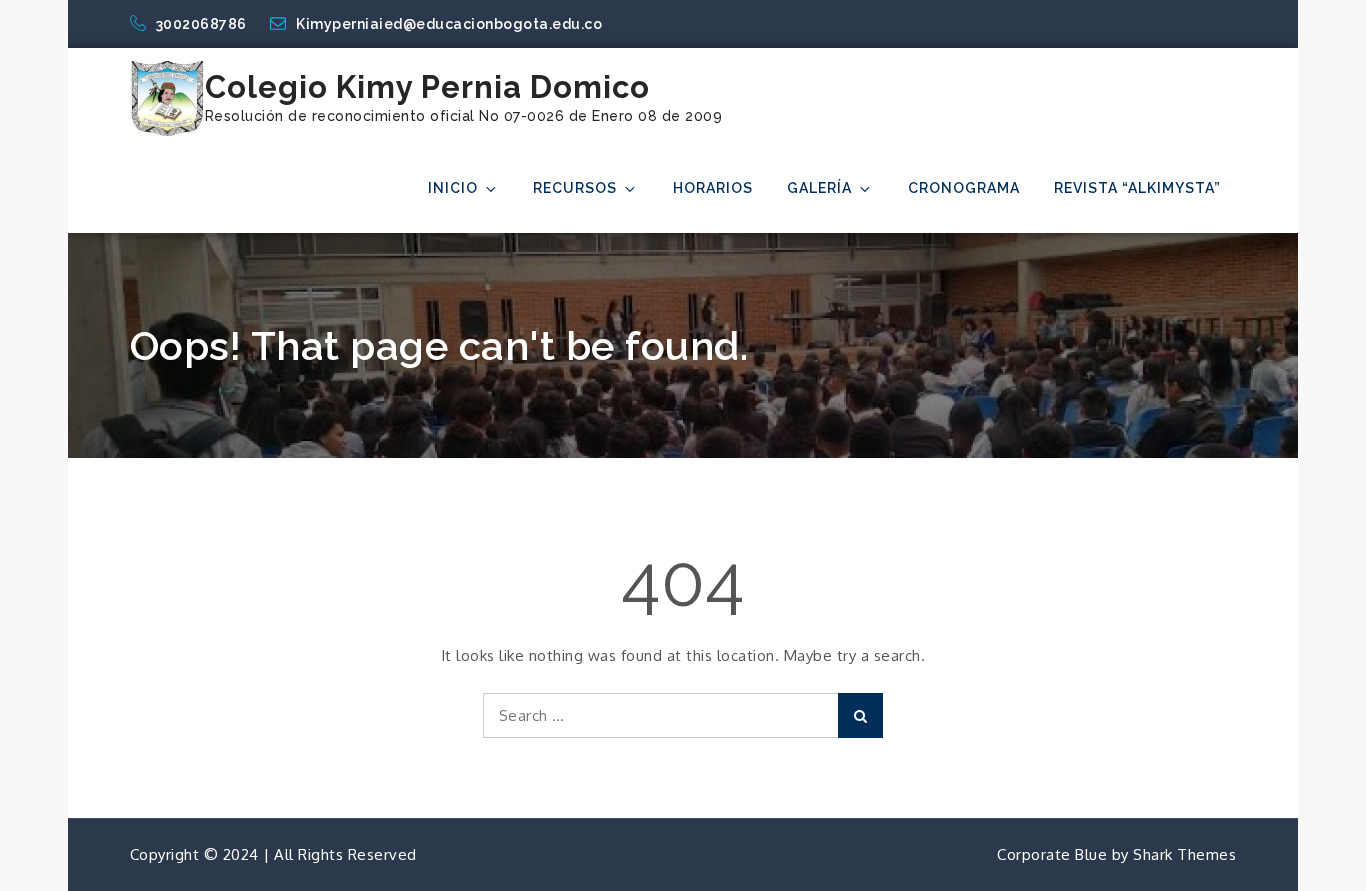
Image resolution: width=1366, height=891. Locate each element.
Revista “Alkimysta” (1137, 188)
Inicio (453, 188)
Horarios (713, 188)
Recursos (575, 188)
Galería (819, 188)
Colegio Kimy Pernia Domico (427, 87)
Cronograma (964, 188)
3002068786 (203, 24)
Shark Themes (1184, 854)
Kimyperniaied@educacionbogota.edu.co (449, 24)
